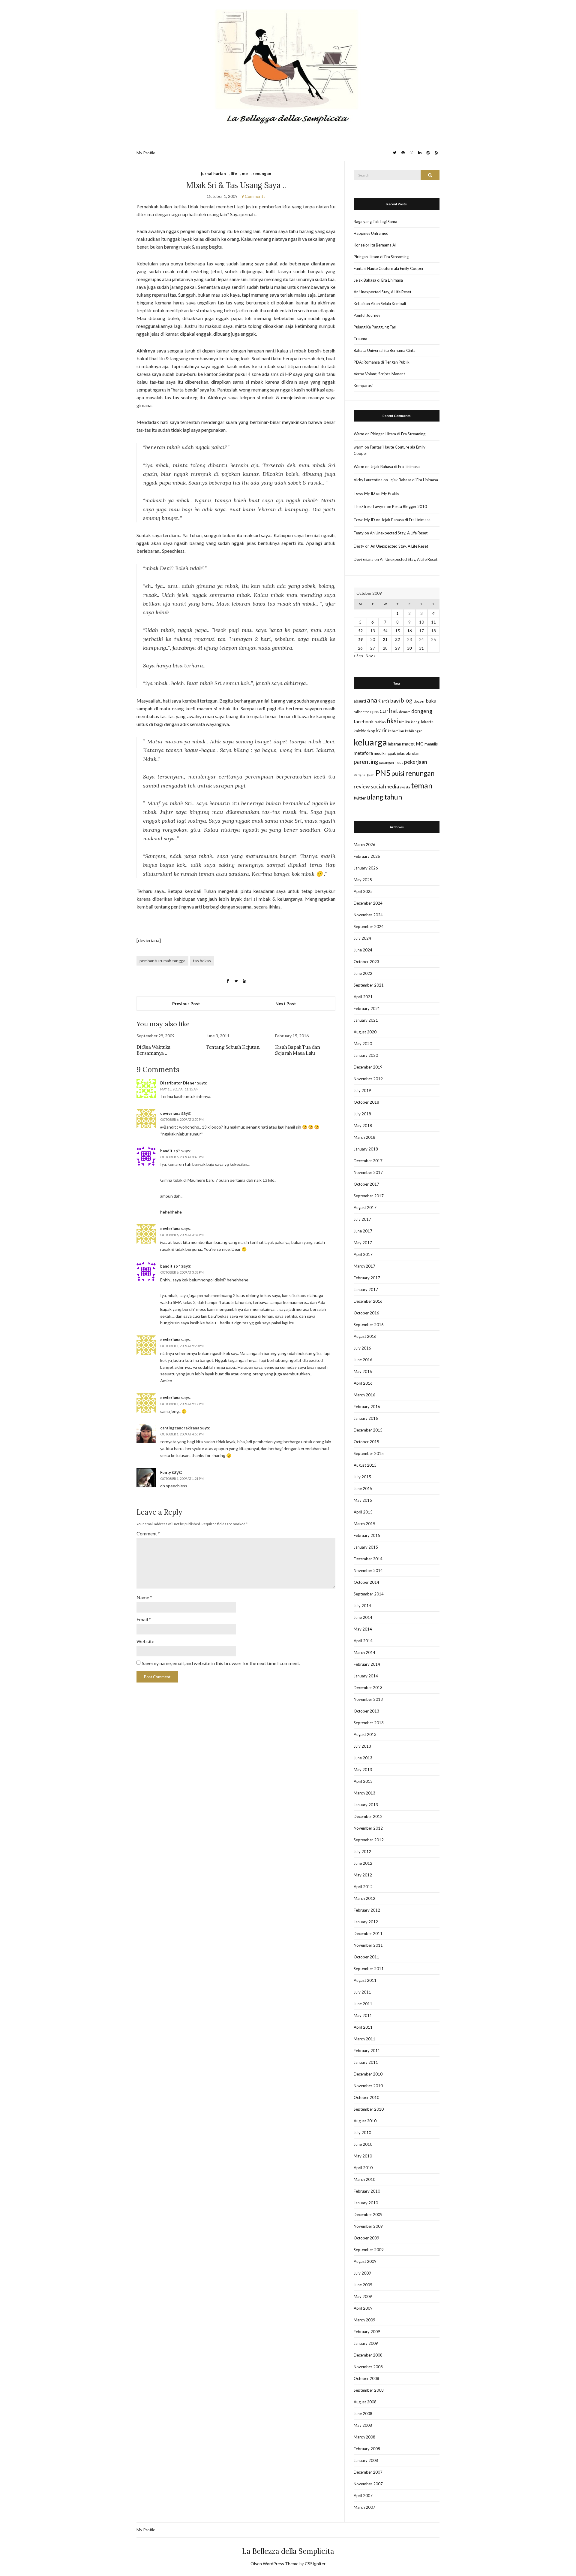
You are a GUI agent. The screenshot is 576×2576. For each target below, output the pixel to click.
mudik (379, 753)
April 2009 (363, 2308)
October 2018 (366, 1102)
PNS (383, 773)
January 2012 (366, 1922)
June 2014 (363, 1617)
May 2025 (363, 880)
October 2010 (366, 2097)
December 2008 (368, 2355)
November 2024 (368, 915)
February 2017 (367, 1278)
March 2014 (364, 1652)
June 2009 (363, 2285)
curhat (389, 711)
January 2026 (366, 868)
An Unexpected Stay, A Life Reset (382, 292)
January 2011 (366, 2062)
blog (407, 700)
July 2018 (362, 1114)
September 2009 (369, 2250)
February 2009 (367, 2332)
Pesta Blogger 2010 (409, 506)
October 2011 (366, 1957)
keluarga (370, 742)
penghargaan (364, 774)
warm (359, 447)
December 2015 (368, 1430)
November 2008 (368, 2367)
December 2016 (368, 1301)
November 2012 (368, 1828)
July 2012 (362, 1852)
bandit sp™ (170, 1151)
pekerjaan (416, 762)
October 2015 (366, 1442)
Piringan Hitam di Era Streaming (381, 257)
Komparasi (363, 385)
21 (385, 639)
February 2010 (367, 2191)
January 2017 (366, 1290)
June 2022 (363, 973)
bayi (395, 701)
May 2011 (363, 2015)
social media (385, 786)
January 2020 (366, 1055)
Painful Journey (367, 315)
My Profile (146, 153)
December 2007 (368, 2472)
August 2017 (365, 1208)
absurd (360, 701)
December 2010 (368, 2074)
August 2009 (365, 2261)
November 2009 (368, 2226)
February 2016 (367, 1407)
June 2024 (363, 950)
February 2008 (367, 2449)
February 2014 (367, 1664)
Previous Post (186, 1004)
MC (420, 744)
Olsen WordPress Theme (274, 2564)
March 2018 (364, 1137)
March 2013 (364, 1793)
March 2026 (364, 845)
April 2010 (363, 2168)
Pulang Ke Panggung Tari (375, 327)
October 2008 (366, 2378)
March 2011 (364, 2039)
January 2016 (366, 1418)
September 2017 (369, 1196)
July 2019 (362, 1090)
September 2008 (369, 2390)
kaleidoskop (364, 731)
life (234, 173)
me (245, 173)
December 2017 (368, 1161)
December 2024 (368, 903)
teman (422, 785)
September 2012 (369, 1840)
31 (421, 648)
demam (405, 712)
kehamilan (396, 731)
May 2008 (363, 2425)
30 (409, 648)
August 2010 (365, 2121)
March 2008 (364, 2437)
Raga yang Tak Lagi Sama (375, 222)
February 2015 (367, 1535)
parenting (366, 762)
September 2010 (369, 2109)
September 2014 (369, 1594)
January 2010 (366, 2203)
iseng (415, 722)
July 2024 (362, 938)
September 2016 (369, 1325)
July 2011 (362, 1992)
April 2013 (363, 1781)
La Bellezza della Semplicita (288, 2551)
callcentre (361, 712)
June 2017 (363, 1231)
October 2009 (366, 2238)
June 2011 (363, 2004)
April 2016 (363, 1383)
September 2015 (369, 1453)
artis (385, 701)
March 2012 (364, 1898)
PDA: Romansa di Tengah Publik (382, 362)
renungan (262, 173)
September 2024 (369, 927)
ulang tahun (384, 797)
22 (397, 639)
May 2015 (363, 1500)
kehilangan (414, 731)
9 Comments (253, 196)
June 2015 (363, 1489)
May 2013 (363, 1770)
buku (431, 701)
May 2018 (363, 1126)
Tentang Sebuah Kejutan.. (234, 1047)
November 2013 (368, 1699)
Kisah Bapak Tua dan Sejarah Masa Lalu (297, 1050)
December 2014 (368, 1559)
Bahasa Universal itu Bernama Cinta (385, 350)
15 (397, 631)
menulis (431, 744)
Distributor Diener (178, 1083)
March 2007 (364, 2507)
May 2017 (363, 1243)
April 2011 (363, 2027)
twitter (360, 798)
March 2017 (364, 1266)
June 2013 (363, 1758)
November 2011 (368, 1945)
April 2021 (363, 997)
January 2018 (366, 1149)
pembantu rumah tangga (162, 961)
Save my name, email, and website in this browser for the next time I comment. (221, 1663)
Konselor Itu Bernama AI (375, 245)
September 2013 (369, 1723)
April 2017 (363, 1254)
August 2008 (365, 2402)
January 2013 (366, 1805)
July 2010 (362, 2133)
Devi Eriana (364, 559)
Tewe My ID (364, 493)
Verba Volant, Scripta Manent (379, 374)
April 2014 (363, 1641)
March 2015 (364, 1524)
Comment (148, 1533)
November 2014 (368, 1571)
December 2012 (368, 1816)
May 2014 (363, 1629)
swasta (405, 787)
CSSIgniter (315, 2564)
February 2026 (367, 856)
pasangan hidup (391, 762)
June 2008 (363, 2414)
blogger (419, 701)
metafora (363, 753)
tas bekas (202, 961)
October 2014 (366, 1582)
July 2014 (362, 1606)
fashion (380, 722)
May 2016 (363, 1371)
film (402, 722)
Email (144, 1619)
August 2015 (365, 1465)
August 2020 (365, 1032)
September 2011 (369, 1969)
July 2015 (362, 1477)
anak (374, 700)
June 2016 (363, 1360)
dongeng (422, 711)
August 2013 (365, 1734)
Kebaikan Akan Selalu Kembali (380, 304)
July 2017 (362, 1219)
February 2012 (367, 1910)
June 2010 (363, 2144)
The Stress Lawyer (370, 506)
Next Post (286, 1004)
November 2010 (368, 2086)
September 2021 (369, 985)
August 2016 (365, 1336)
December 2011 (368, 1934)
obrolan (412, 753)
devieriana (170, 1113)
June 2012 (363, 1863)
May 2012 (363, 1875)
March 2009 (364, 2320)
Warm (359, 434)
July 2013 (362, 1746)
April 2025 (363, 891)
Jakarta (427, 722)
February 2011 (367, 2051)
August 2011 (365, 1980)
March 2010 (364, 2179)
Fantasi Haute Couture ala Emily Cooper (389, 268)
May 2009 (363, 2296)
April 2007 (363, 2496)
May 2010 (363, 2156)
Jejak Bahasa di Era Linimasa (378, 280)
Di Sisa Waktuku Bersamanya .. (153, 1050)
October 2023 (366, 962)
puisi (398, 773)
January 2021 (366, 1020)
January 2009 (366, 2343)
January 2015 (366, 1547)
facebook (364, 721)
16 (409, 631)
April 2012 (363, 1887)
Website (145, 1641)
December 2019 (368, 1067)
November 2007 (368, 2484)
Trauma (360, 339)
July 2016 (362, 1348)
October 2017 (366, 1184)
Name (144, 1597)
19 (360, 639)
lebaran (394, 744)
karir (382, 730)
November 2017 (368, 1172)
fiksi (392, 721)
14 (385, 631)
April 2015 (363, 1512)
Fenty (166, 1472)
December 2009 (368, 2215)
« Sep (358, 656)
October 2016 (366, 1313)
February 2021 (367, 1008)
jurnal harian (213, 173)
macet (408, 744)
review (362, 786)
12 (360, 631)
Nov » (371, 656)
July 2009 (362, 2273)
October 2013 (366, 1711)
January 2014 (366, 1676)
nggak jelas (395, 753)
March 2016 (364, 1395)
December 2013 (368, 1688)
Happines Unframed (371, 233)
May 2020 (363, 1044)
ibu (408, 722)
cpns (374, 712)
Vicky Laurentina (368, 480)
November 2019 (368, 1079)
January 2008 (366, 2460)
